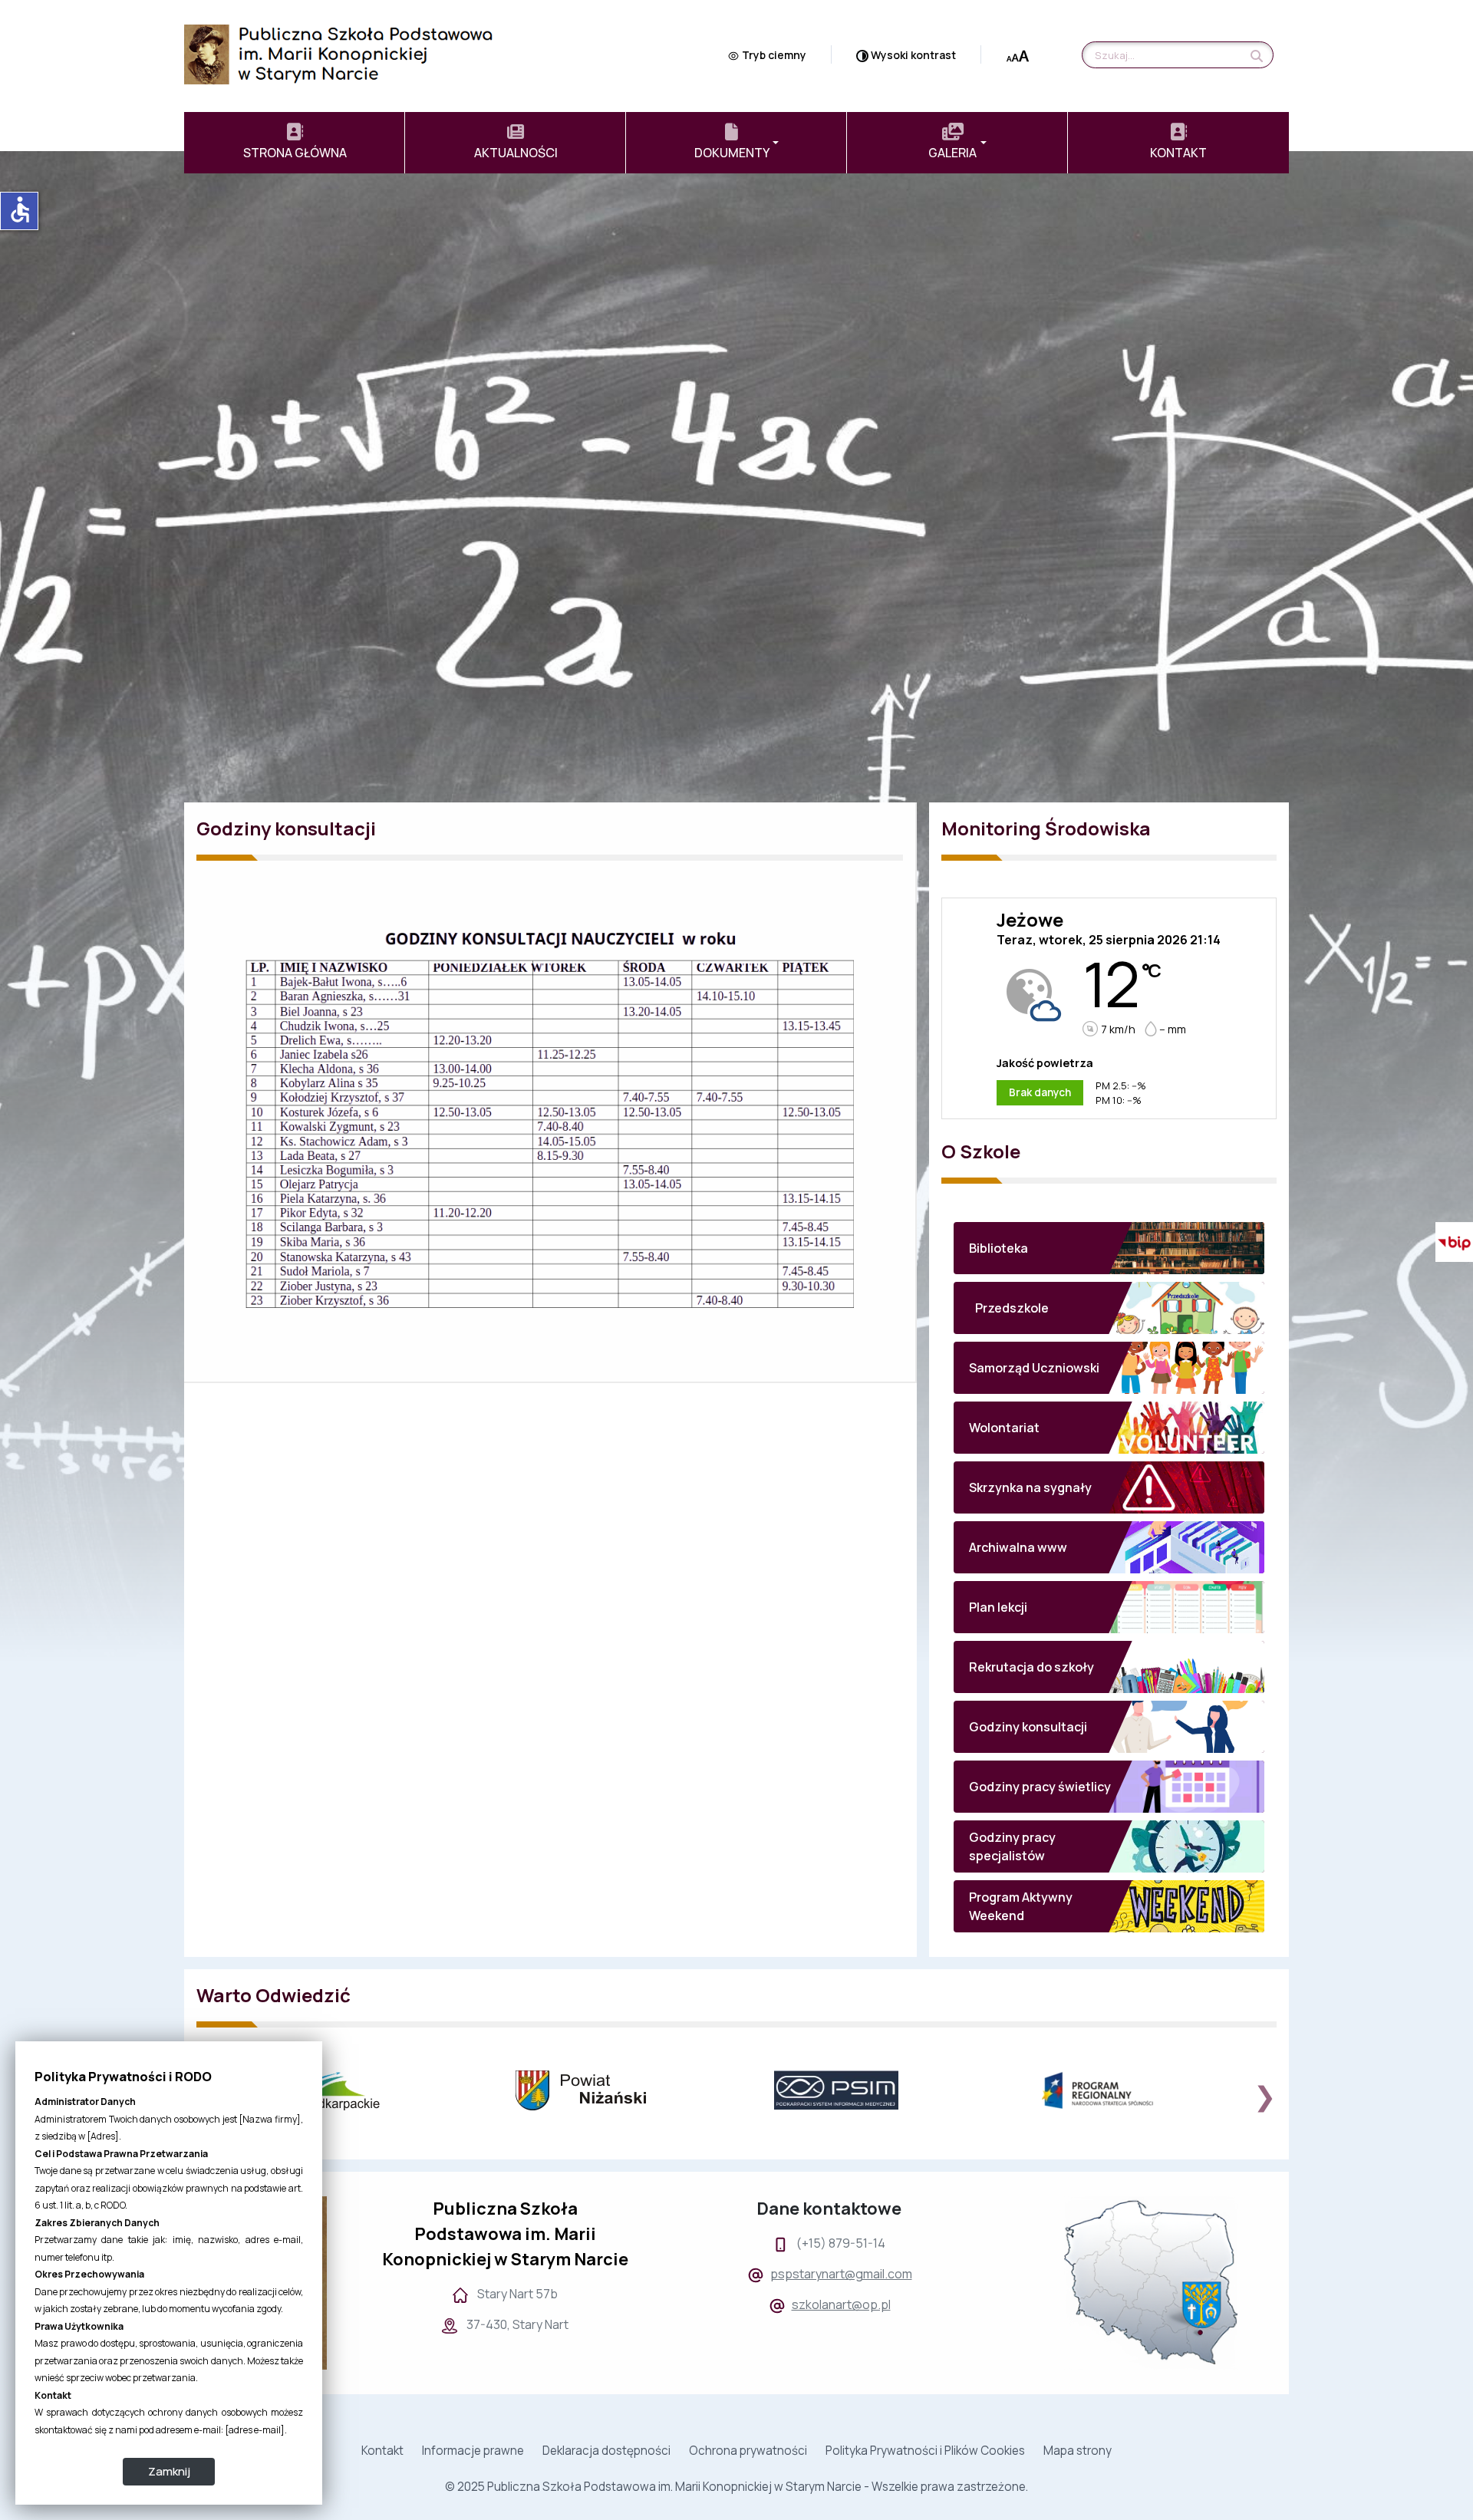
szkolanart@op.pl (841, 2304)
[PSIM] (867, 2090)
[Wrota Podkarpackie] (349, 2090)
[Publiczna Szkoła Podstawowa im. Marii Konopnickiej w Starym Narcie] (338, 53)
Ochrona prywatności (748, 2451)
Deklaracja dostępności (606, 2451)
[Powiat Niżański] (608, 2090)
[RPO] (1125, 2090)
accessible (20, 209)
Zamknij (169, 2471)
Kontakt (382, 2451)
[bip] (1450, 1242)
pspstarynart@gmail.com (841, 2274)
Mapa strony (1078, 2451)
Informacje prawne (473, 2451)
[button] (736, 143)
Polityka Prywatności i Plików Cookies (925, 2451)
